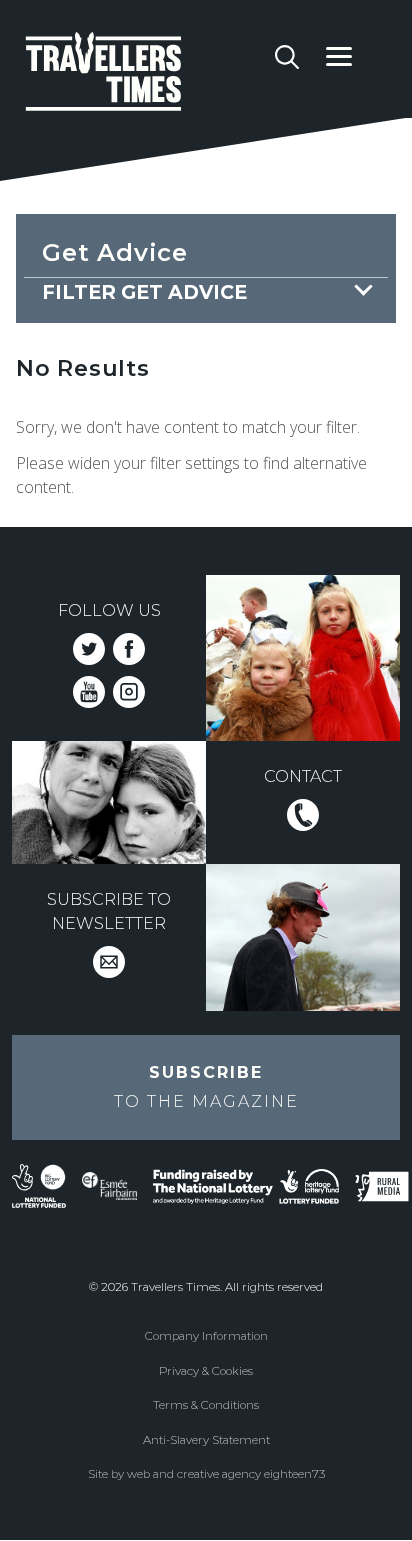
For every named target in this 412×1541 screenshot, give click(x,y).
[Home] (143, 75)
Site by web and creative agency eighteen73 (206, 1474)
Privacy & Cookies (206, 1371)
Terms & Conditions (206, 1405)
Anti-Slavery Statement (206, 1440)
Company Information (206, 1336)
